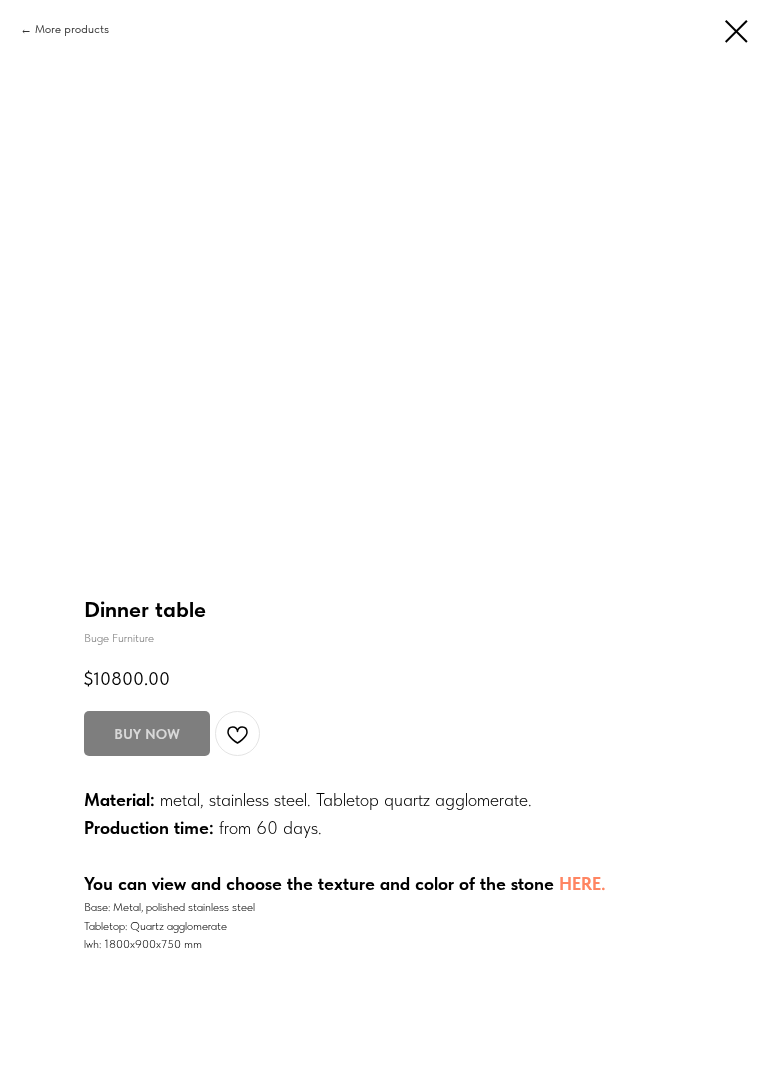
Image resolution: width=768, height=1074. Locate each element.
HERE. (582, 883)
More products (72, 29)
